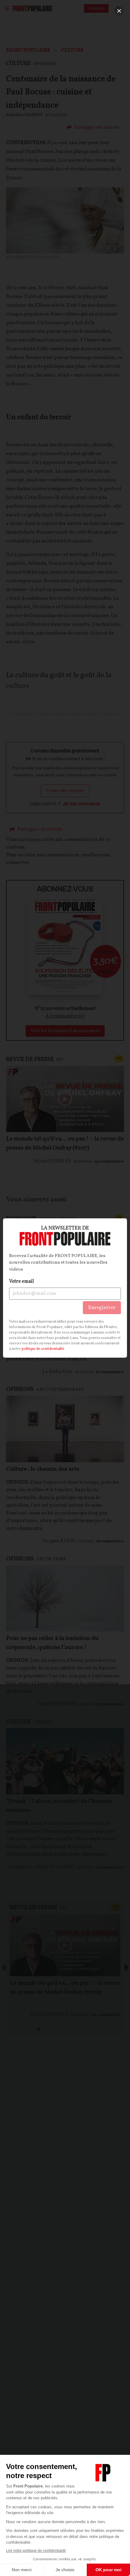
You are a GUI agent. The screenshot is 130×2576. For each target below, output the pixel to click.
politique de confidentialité (43, 1349)
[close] (119, 11)
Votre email (21, 1282)
